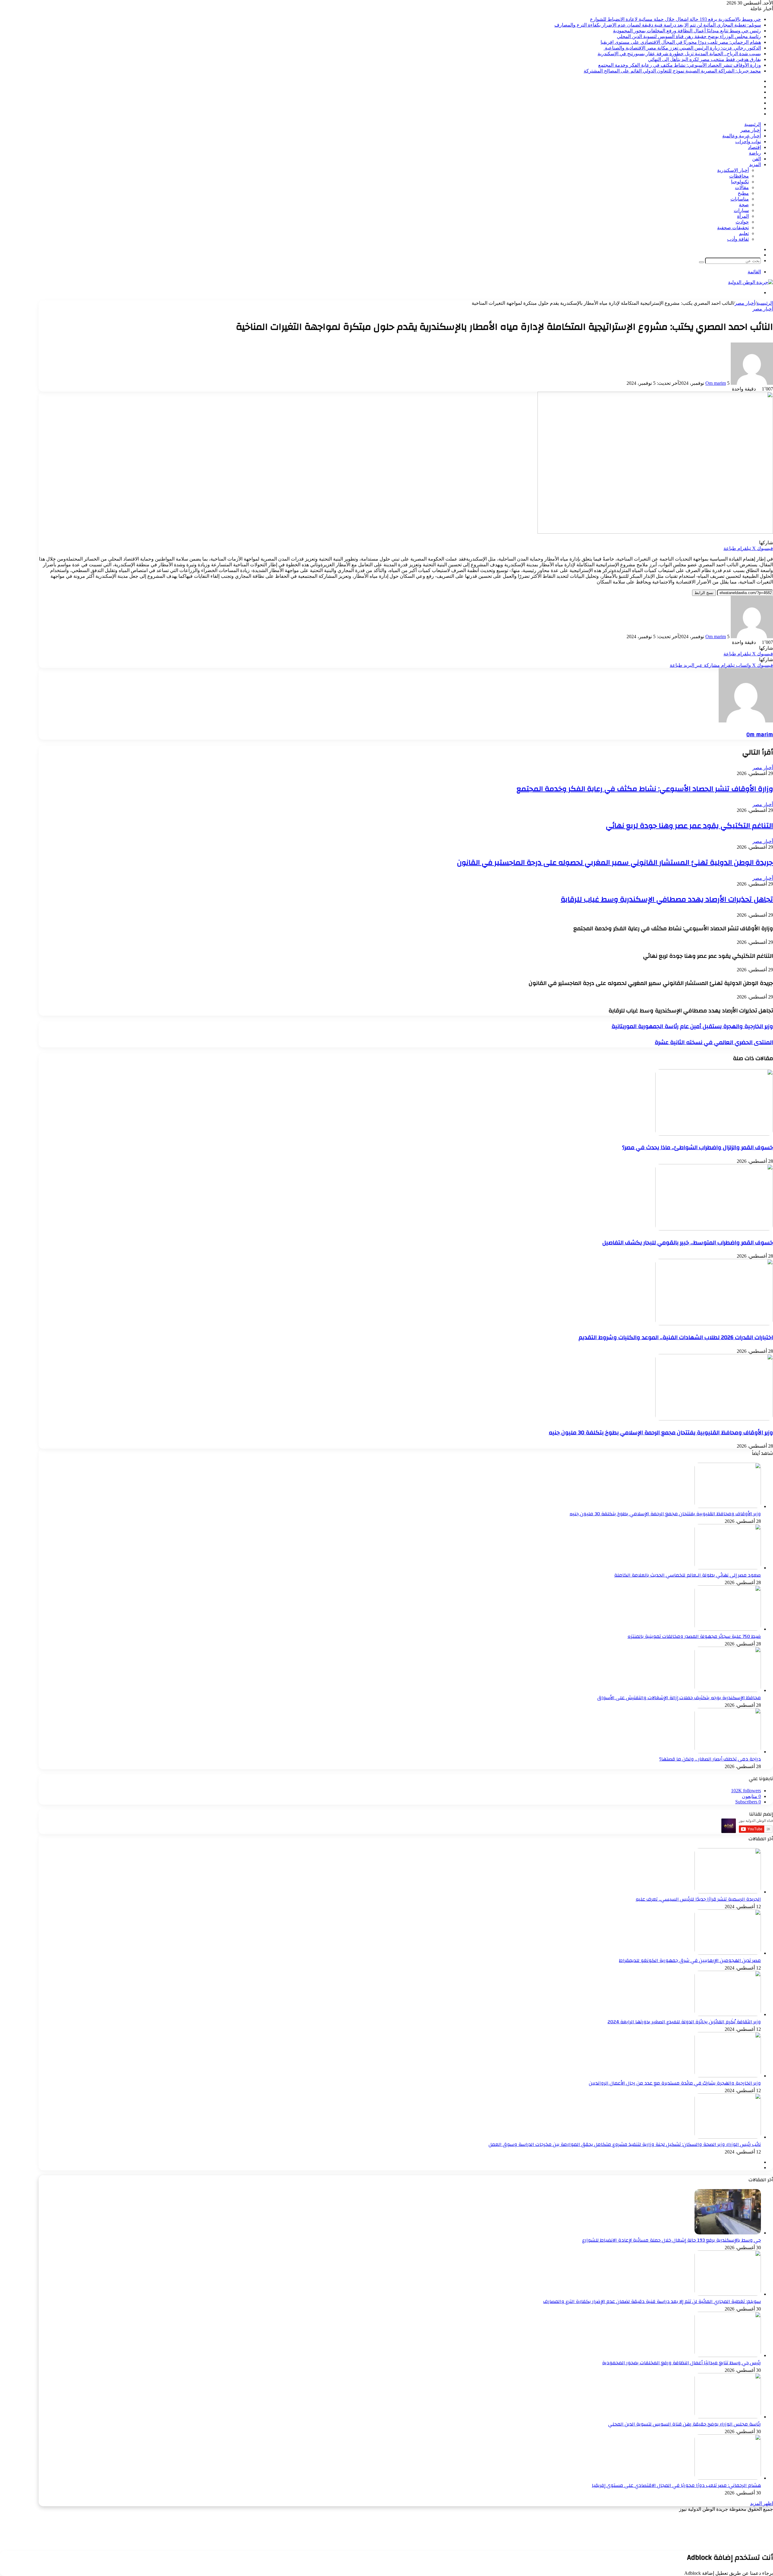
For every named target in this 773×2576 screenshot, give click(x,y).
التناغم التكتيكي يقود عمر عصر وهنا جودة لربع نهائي (689, 826)
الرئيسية (753, 124)
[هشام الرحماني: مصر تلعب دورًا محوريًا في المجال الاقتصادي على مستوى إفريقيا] (728, 2478)
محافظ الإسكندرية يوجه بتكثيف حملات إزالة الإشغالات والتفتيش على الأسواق (679, 1698)
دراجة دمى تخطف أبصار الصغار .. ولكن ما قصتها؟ (710, 1759)
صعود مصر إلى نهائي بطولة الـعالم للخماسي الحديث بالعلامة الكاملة (688, 1575)
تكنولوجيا (740, 182)
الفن (757, 159)
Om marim (716, 383)
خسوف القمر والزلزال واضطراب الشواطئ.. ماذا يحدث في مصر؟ (698, 1147)
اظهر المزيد (762, 2503)
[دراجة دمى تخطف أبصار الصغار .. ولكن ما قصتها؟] (728, 1752)
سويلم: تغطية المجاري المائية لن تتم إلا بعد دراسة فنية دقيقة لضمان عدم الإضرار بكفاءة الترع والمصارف (658, 25)
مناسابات (740, 199)
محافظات (739, 176)
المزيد (755, 164)
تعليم (744, 233)
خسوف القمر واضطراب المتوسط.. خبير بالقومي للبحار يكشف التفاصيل (688, 1243)
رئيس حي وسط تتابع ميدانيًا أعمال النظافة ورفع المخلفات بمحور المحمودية (687, 31)
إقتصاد (754, 147)
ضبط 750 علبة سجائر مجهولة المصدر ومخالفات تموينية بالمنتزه (694, 1636)
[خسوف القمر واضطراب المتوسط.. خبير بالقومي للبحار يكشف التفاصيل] (714, 1229)
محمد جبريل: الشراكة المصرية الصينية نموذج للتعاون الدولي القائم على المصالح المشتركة (672, 71)
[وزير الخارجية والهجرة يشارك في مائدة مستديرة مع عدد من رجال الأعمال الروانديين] (728, 2076)
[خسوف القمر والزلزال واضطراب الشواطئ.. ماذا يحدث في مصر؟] (714, 1134)
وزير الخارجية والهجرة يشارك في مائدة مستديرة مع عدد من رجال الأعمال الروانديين (675, 2083)
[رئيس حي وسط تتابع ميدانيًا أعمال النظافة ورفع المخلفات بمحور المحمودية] (728, 2355)
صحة (744, 205)
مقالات (742, 187)
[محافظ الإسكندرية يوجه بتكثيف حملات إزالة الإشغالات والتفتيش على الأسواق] (728, 1690)
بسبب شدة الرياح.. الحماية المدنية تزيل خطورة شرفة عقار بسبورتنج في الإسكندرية (679, 54)
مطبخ (743, 193)
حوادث (742, 222)
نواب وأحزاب (748, 142)
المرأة (743, 216)
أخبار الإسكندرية (733, 170)
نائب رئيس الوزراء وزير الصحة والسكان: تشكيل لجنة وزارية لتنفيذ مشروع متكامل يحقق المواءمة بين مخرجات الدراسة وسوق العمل (625, 2144)
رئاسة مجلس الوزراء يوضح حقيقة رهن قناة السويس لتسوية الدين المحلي (689, 36)
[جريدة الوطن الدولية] (751, 282)
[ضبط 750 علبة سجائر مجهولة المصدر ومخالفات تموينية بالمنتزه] (728, 1629)
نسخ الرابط (704, 593)
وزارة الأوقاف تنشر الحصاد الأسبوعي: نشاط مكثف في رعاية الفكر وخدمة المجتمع (680, 65)
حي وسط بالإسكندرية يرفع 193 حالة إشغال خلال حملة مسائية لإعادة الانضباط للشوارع (675, 19)
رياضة (755, 153)
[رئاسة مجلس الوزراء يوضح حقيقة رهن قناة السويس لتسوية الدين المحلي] (728, 2417)
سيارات (741, 210)
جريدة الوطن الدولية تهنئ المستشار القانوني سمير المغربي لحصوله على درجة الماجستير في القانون (615, 863)
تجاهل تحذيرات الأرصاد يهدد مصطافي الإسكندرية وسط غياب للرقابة (667, 899)
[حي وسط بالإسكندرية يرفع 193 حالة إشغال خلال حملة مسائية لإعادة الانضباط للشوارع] (728, 2233)
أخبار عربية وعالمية (742, 136)
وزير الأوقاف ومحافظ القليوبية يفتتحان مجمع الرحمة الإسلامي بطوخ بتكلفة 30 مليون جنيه (661, 1433)
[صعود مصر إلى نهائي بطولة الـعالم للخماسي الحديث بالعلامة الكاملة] (728, 1568)
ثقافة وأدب (738, 239)
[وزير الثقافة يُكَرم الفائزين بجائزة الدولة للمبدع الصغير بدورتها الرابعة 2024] (728, 2014)
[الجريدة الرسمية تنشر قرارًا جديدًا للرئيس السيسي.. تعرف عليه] (728, 1892)
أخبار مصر (751, 130)
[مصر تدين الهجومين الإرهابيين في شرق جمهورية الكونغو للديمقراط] (728, 1953)
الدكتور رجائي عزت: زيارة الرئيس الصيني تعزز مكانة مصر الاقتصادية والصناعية (682, 48)
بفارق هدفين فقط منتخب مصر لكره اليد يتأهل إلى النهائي (704, 59)
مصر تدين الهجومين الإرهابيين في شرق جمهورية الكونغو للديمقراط (690, 1960)
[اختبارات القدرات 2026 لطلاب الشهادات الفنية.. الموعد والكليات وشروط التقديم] (714, 1324)
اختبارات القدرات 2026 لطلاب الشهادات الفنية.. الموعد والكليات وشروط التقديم (676, 1337)
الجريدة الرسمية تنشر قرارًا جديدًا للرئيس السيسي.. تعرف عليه (698, 1899)
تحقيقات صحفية (733, 228)
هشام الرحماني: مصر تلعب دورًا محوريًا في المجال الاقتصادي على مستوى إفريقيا (681, 42)
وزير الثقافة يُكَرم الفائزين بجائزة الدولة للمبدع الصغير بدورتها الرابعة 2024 (684, 2022)
